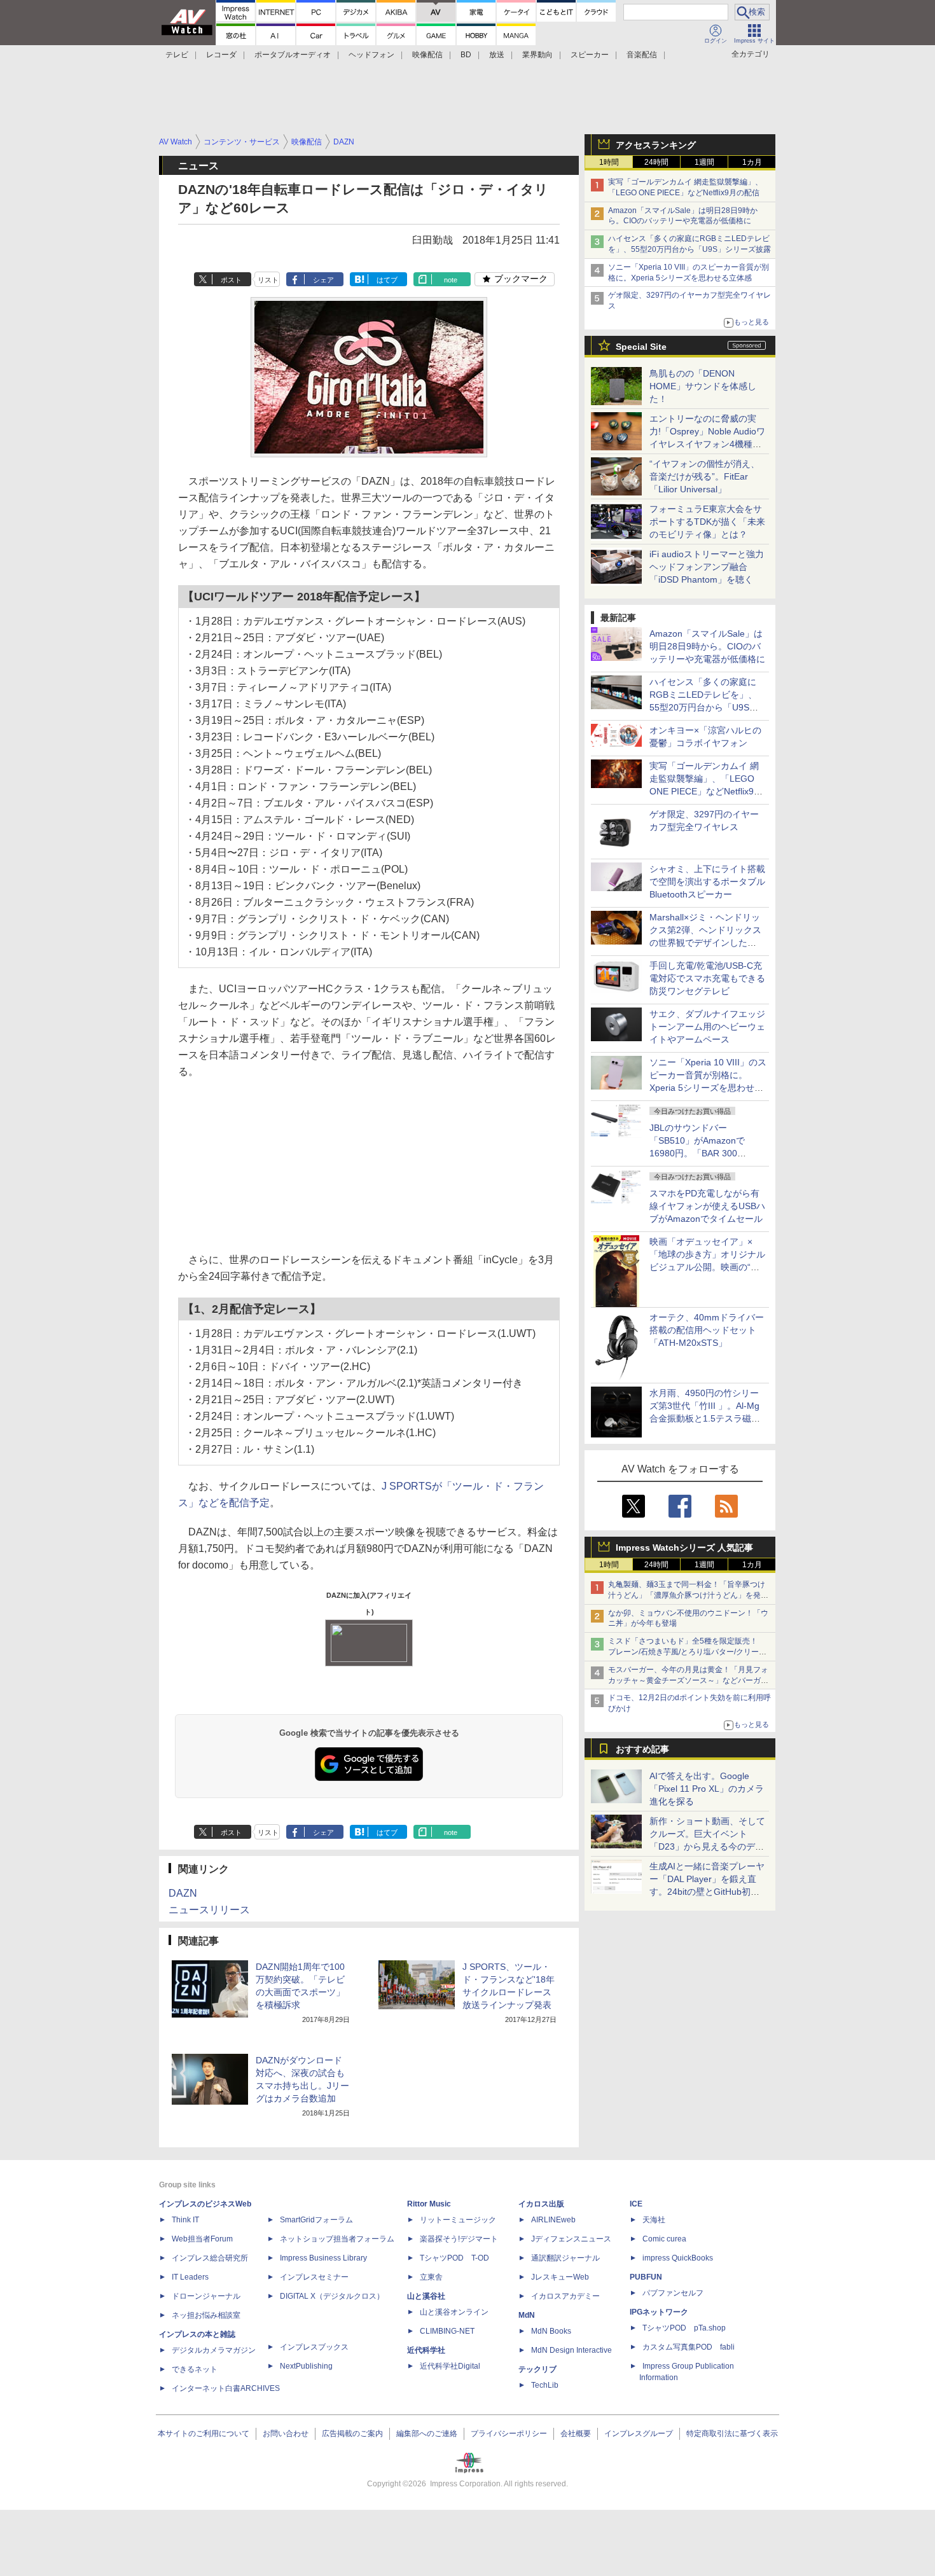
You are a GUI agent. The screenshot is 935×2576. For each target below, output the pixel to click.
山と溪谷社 (426, 2296)
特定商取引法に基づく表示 (732, 2434)
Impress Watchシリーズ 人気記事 (684, 1548)
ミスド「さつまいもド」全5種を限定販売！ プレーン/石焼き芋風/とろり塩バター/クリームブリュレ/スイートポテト (687, 1652)
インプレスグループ (639, 2434)
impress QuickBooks (678, 2258)
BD (466, 55)
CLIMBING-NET (447, 2331)
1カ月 (752, 162)
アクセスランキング (656, 145)
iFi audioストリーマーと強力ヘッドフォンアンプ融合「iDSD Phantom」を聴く (707, 567)
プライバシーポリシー (509, 2434)
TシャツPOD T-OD (454, 2258)
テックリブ (537, 2369)
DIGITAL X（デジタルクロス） (332, 2296)
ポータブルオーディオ (293, 55)
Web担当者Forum (202, 2239)
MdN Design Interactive (571, 2350)
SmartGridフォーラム (316, 2220)
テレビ (177, 55)
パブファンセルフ (673, 2293)
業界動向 (537, 55)
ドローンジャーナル (206, 2296)
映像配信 (427, 55)
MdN (527, 2315)
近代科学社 (426, 2350)
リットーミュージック (458, 2220)
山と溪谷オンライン (454, 2312)
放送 (497, 55)
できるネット (195, 2369)
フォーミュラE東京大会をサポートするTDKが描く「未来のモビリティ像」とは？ (707, 522)
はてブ (387, 280)
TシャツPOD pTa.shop (684, 2328)
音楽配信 (642, 55)
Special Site (641, 347)
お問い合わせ (286, 2434)
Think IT (185, 2220)
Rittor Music (429, 2204)
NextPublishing (306, 2366)
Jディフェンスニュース (571, 2239)
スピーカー (590, 55)
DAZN (183, 1893)
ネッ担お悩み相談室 (206, 2315)
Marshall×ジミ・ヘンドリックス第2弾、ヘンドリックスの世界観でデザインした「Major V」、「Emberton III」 (705, 943)
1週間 (704, 162)
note (451, 280)
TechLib (545, 2385)
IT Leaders (190, 2277)
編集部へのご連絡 (427, 2434)
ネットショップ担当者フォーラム (337, 2239)
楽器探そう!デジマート (459, 2239)
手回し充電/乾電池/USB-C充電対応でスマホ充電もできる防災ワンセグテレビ (707, 978)
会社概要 (576, 2434)
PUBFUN (646, 2277)
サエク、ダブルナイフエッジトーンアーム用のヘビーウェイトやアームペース (707, 1027)
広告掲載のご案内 (352, 2434)
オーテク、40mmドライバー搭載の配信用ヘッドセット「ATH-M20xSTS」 (707, 1330)
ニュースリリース (209, 1910)
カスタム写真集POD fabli (689, 2347)
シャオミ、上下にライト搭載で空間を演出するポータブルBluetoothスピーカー (707, 882)
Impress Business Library (323, 2258)
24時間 (656, 162)
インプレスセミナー (314, 2277)
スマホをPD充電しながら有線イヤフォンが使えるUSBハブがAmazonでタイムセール (707, 1206)
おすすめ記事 (642, 1749)
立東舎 (431, 2277)
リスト (268, 280)
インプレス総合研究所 (210, 2258)
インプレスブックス (314, 2347)
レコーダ (221, 55)
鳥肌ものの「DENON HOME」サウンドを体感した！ (703, 386)
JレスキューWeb (560, 2277)
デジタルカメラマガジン (214, 2350)
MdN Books (551, 2331)
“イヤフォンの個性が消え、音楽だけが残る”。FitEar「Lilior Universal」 (704, 476)
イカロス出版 (541, 2204)
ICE (636, 2204)
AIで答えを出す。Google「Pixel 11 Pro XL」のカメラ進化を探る (707, 1789)
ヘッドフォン (371, 55)
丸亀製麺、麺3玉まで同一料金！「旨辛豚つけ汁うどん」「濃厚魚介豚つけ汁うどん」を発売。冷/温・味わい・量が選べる (687, 1595)
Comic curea (664, 2239)
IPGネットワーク (659, 2312)
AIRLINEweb (553, 2220)
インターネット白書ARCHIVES (226, 2388)
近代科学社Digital (450, 2366)
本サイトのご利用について (204, 2434)
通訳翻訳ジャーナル (565, 2258)
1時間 (609, 162)
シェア (323, 280)
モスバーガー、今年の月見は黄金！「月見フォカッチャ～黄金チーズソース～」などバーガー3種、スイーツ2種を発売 (688, 1680)
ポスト (231, 280)
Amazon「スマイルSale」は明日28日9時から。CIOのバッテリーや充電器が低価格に (707, 646)
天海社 (654, 2220)
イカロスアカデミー (565, 2296)
